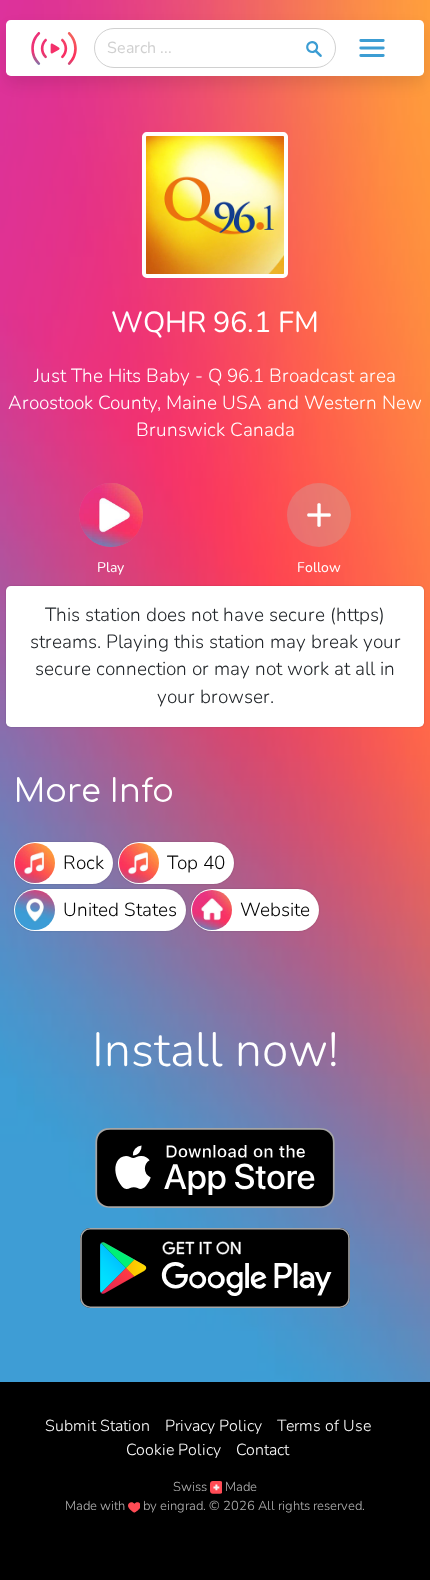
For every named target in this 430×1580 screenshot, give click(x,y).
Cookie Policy (173, 1450)
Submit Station (97, 1426)
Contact (262, 1450)
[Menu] (372, 48)
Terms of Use (324, 1426)
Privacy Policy (213, 1426)
